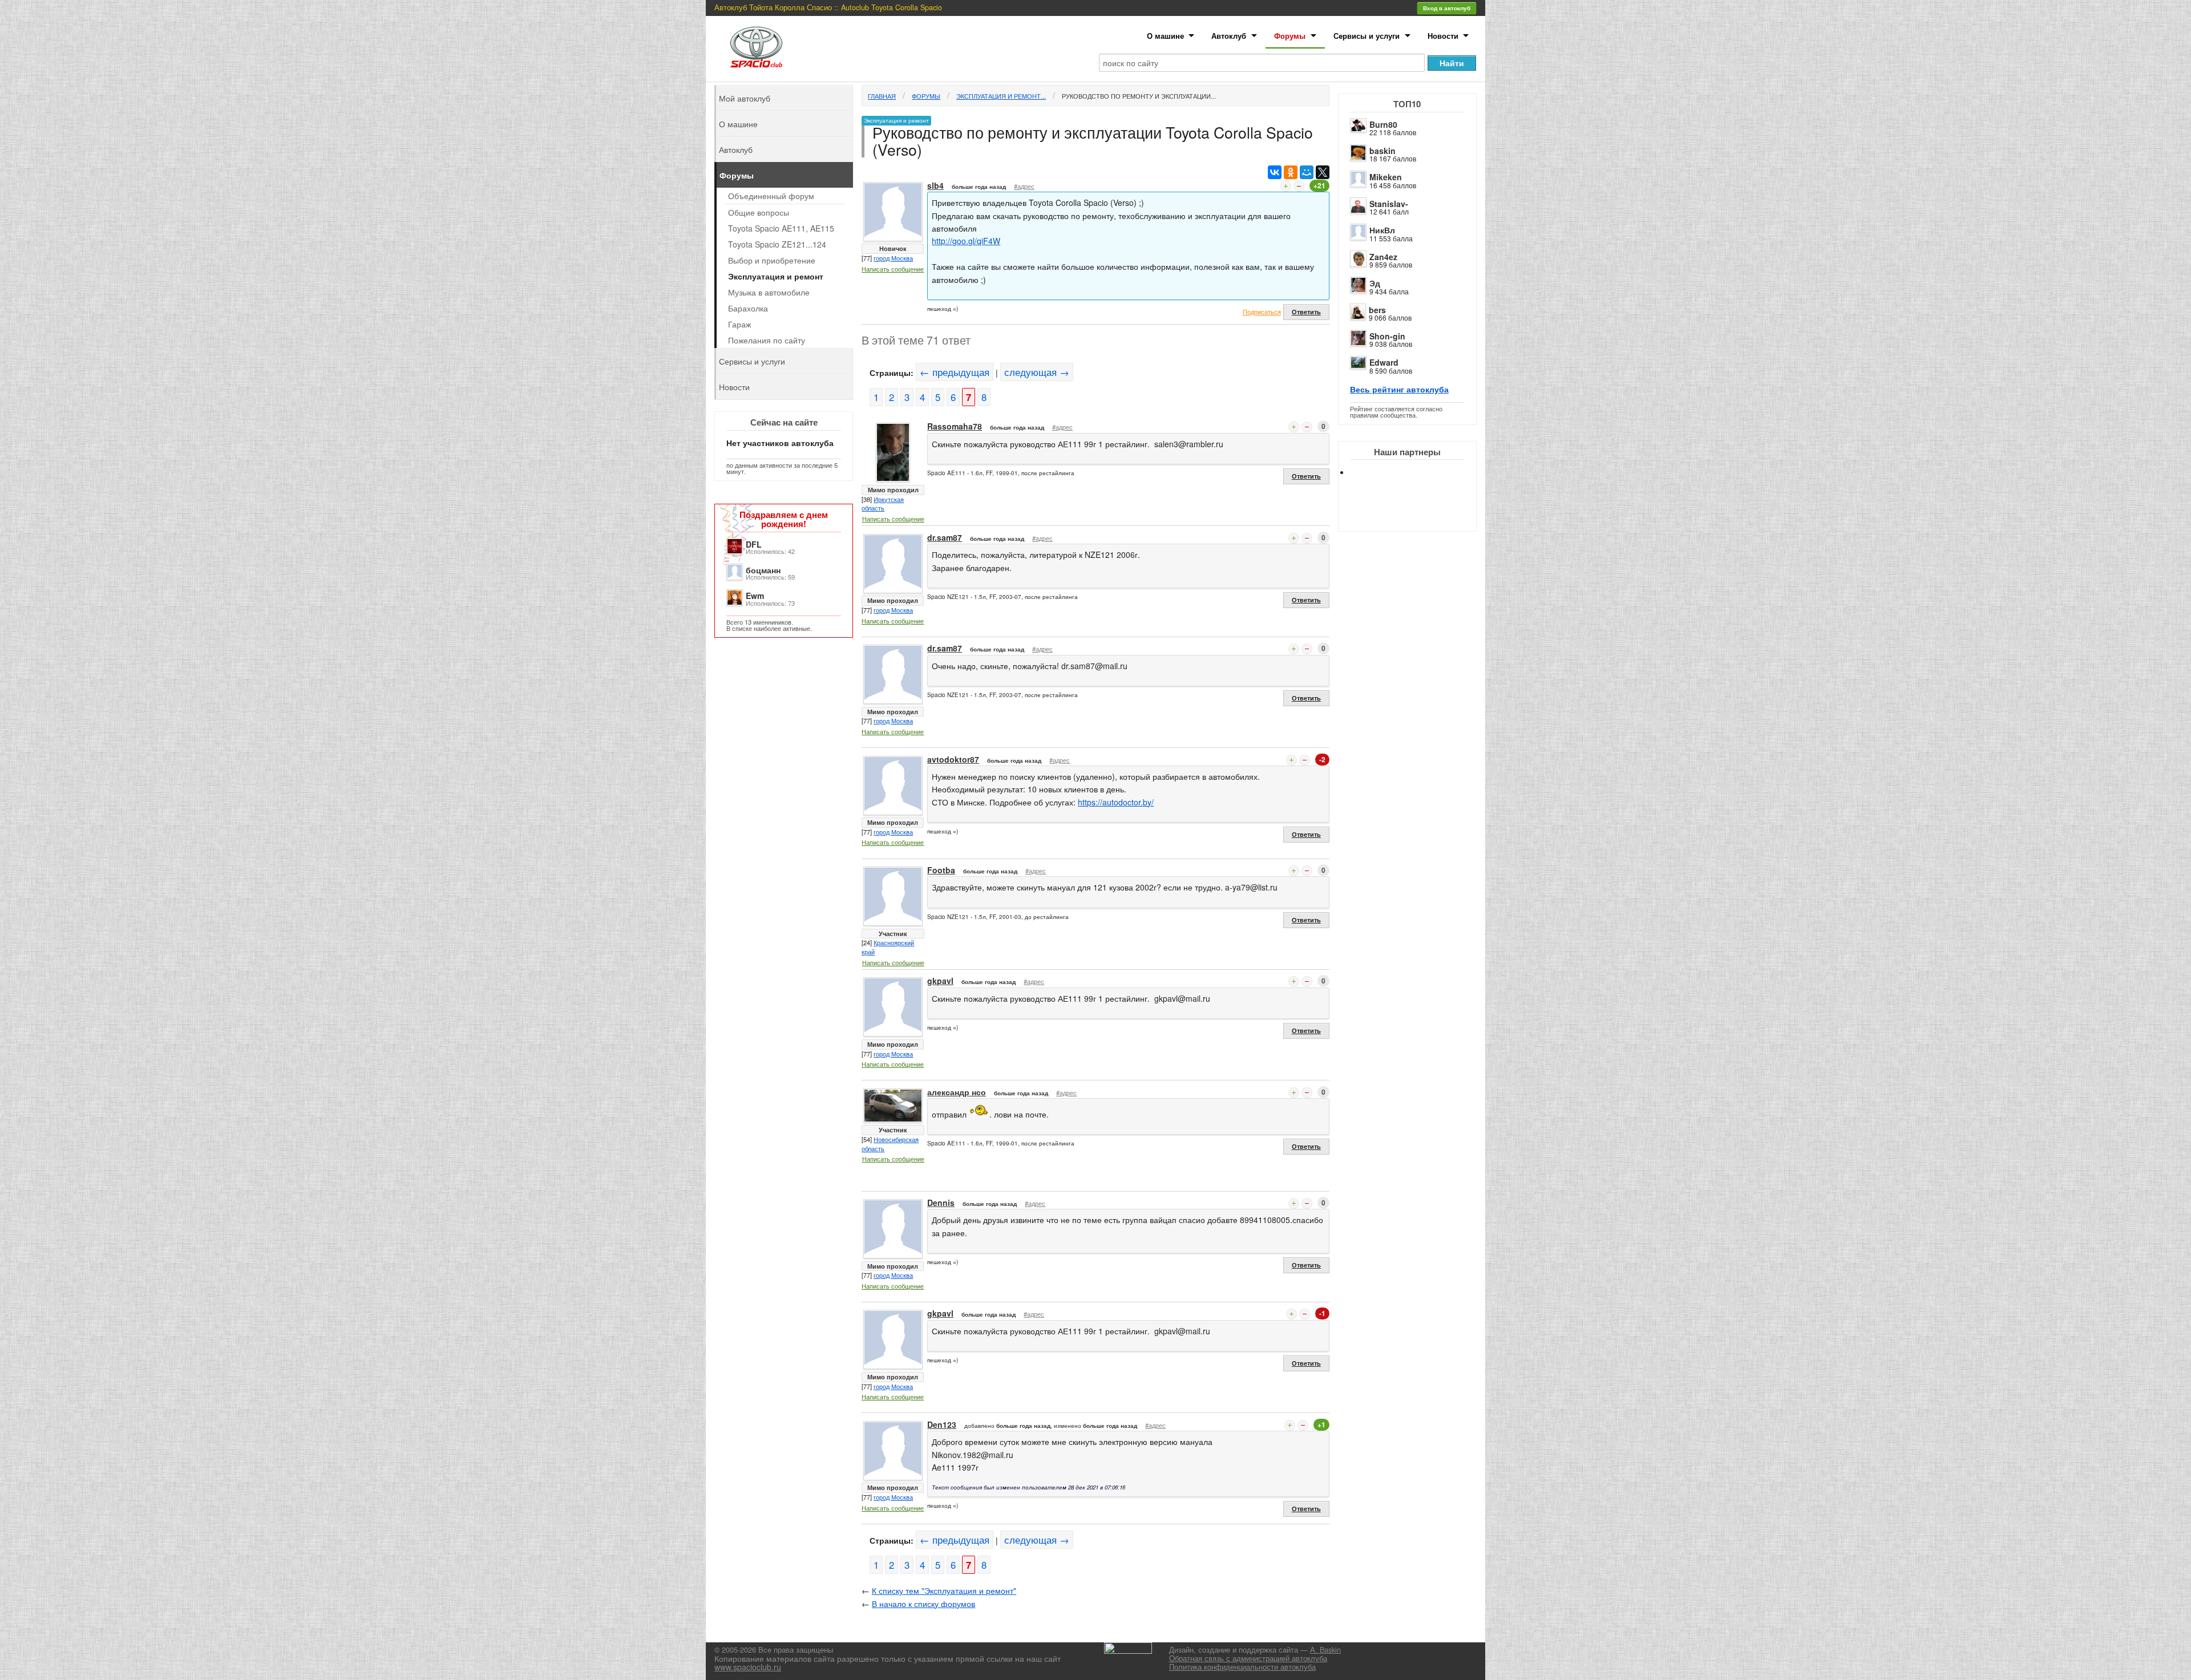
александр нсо (957, 1092)
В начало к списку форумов (923, 1604)
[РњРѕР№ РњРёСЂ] (1307, 172)
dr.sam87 (945, 537)
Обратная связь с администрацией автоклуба (1248, 1658)
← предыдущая (955, 372)
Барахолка (748, 308)
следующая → (1037, 372)
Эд (1375, 283)
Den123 (942, 1424)
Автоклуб (1229, 36)
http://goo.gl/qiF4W (966, 241)
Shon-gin (1387, 336)
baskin (1382, 151)
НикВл (1382, 230)
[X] (1323, 172)
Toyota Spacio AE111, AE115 (781, 228)
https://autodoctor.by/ (1116, 802)
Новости (1443, 36)
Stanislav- (1389, 204)
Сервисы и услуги (1367, 36)
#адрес (1024, 186)
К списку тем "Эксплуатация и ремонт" (944, 1590)
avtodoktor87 (953, 759)
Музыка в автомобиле (769, 292)
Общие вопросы (759, 212)
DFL (754, 544)
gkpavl (940, 981)
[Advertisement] (1417, 513)
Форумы (1290, 36)
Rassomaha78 (955, 426)
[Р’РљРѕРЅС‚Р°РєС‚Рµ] (1275, 172)
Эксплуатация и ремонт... (1001, 96)
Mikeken (1386, 177)
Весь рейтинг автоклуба (1399, 389)
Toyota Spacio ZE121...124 (777, 244)
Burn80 (1383, 124)
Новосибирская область (890, 1144)
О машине (1165, 36)
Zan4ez (1383, 257)
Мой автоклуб (745, 98)
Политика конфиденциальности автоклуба (1242, 1667)
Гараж (739, 324)
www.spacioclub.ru (748, 1667)
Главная (882, 96)
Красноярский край (888, 947)
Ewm (755, 596)
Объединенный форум (771, 196)
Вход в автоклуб (1447, 8)
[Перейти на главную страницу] (757, 47)
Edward (1384, 362)
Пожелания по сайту (767, 340)
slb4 (935, 185)
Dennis (941, 1203)
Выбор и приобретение (772, 260)
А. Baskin (1325, 1650)
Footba (941, 870)
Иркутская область (883, 504)
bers (1377, 310)
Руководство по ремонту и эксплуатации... (1139, 96)
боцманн (763, 570)
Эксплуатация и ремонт (776, 276)
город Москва (893, 258)
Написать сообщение (893, 269)
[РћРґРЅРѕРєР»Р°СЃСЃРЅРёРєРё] (1291, 172)
